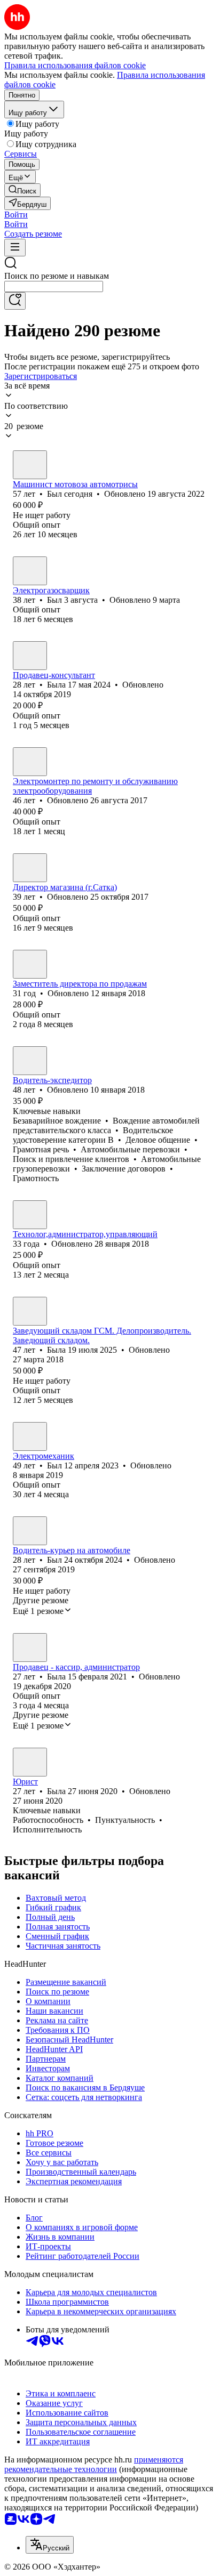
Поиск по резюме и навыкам (57, 276)
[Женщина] (30, 656)
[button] (16, 215)
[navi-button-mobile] (15, 248)
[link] (22, 190)
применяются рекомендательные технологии (94, 2464)
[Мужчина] (30, 465)
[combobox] (54, 286)
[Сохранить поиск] (15, 301)
